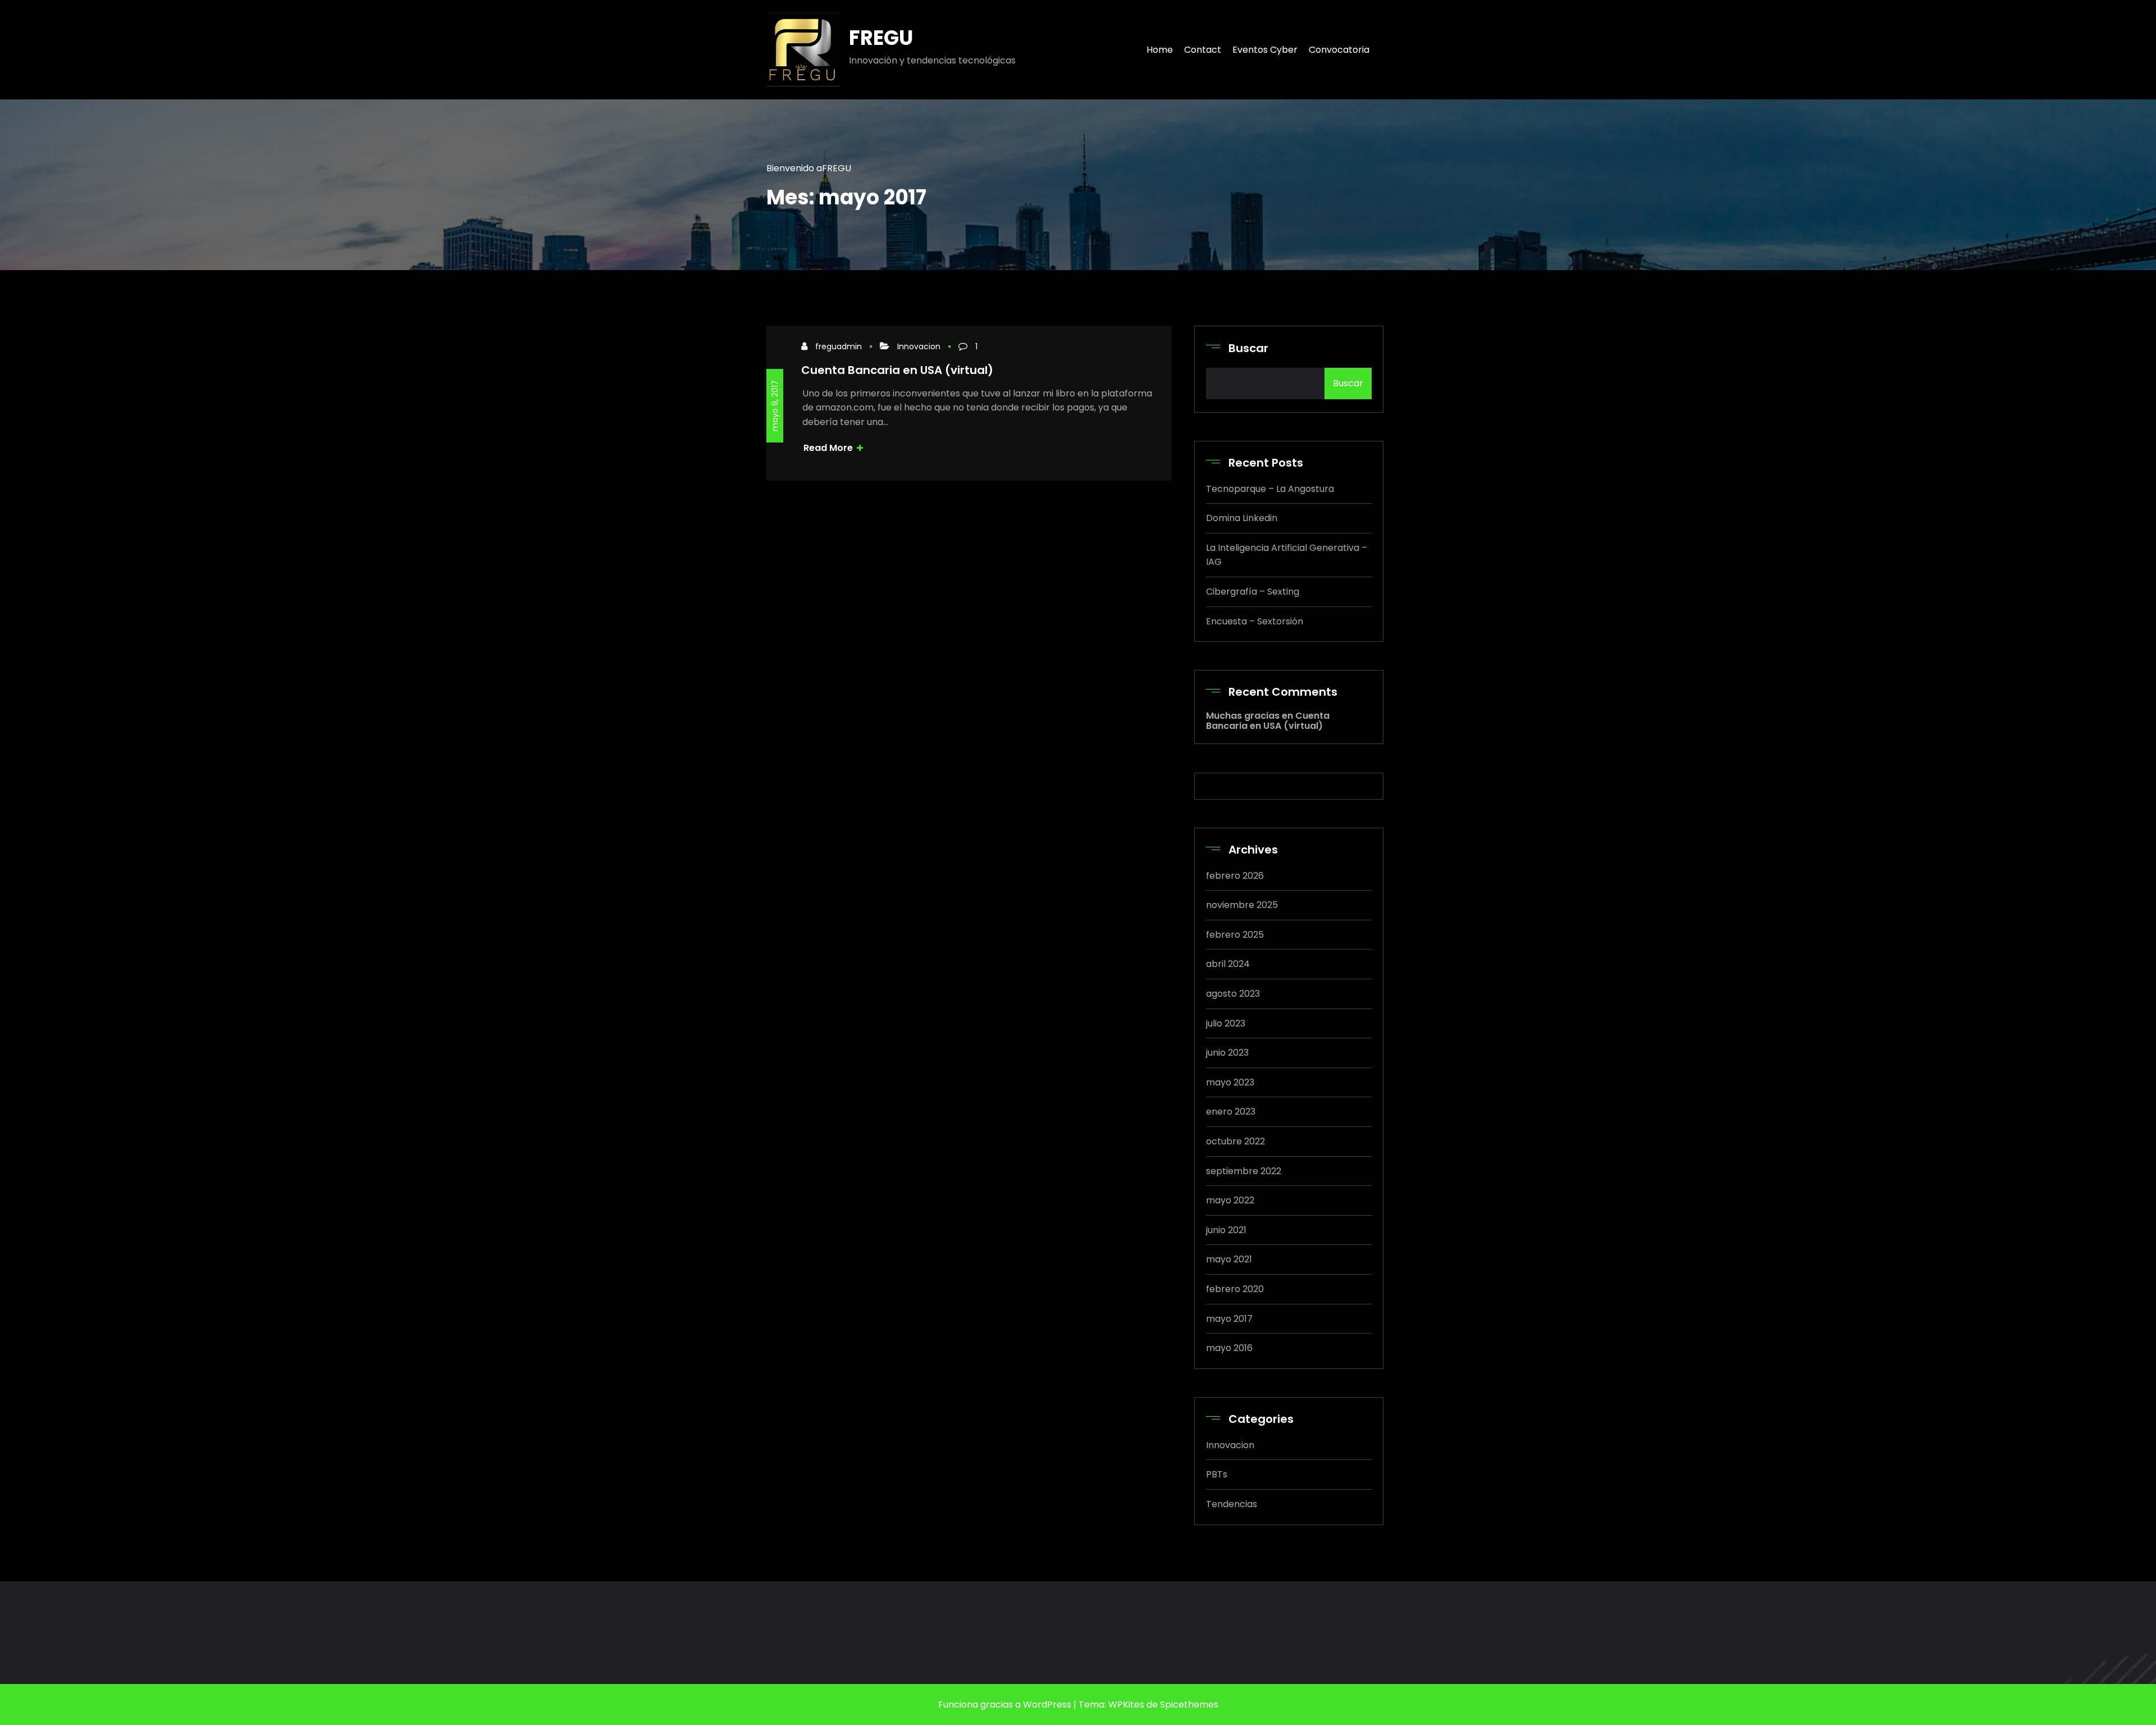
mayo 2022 (1230, 1200)
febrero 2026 (1235, 876)
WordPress (1046, 1705)
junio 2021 (1226, 1230)
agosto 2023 (1233, 994)
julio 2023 (1226, 1023)
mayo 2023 (1230, 1082)
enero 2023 (1231, 1112)
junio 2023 (1227, 1053)
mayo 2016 (1229, 1348)
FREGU (881, 38)
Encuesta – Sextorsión (1255, 621)
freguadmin (839, 346)
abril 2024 (1228, 964)
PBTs (1217, 1474)
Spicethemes (1189, 1705)
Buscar (1248, 348)
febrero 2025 (1235, 935)
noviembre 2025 (1242, 905)
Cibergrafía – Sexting (1253, 592)
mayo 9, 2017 (775, 406)
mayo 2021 (1229, 1259)
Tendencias (1232, 1504)
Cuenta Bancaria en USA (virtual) (897, 370)
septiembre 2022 (1244, 1171)
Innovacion (919, 346)
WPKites (1126, 1705)
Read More (829, 448)
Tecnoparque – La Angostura (1270, 489)
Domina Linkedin (1242, 518)
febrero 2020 (1235, 1289)
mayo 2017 (1229, 1319)
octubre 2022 (1235, 1141)
